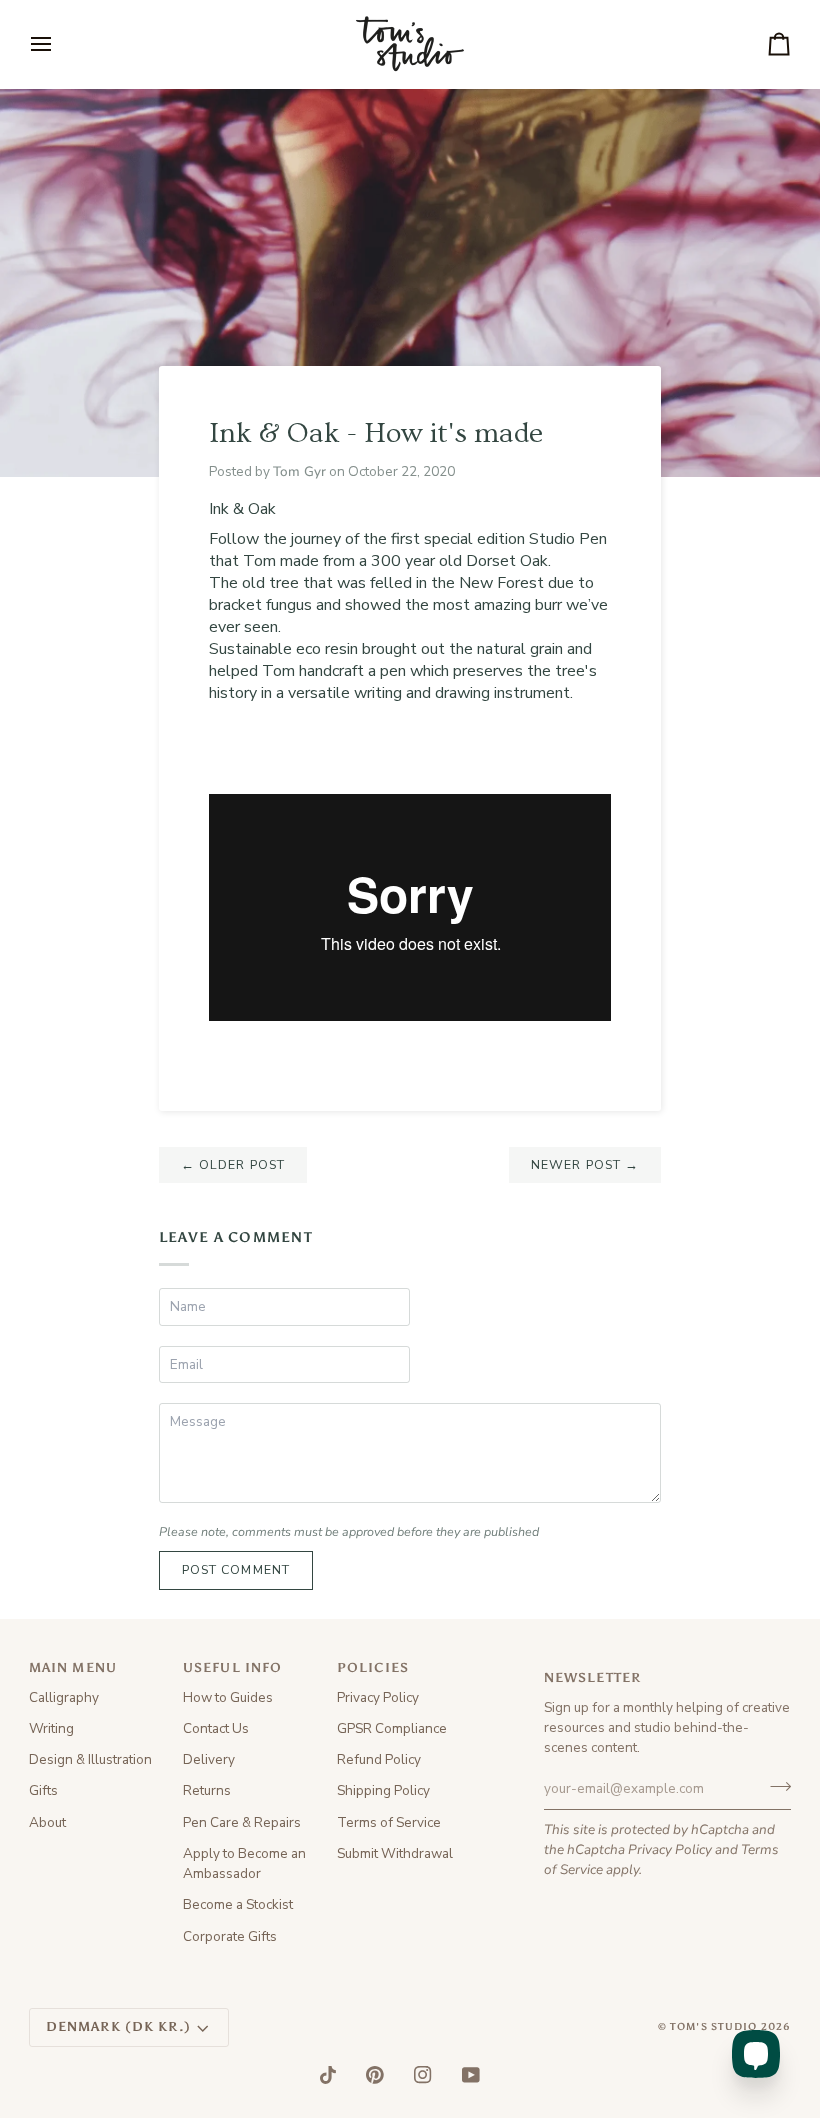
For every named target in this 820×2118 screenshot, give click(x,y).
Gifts (43, 1790)
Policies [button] (373, 1667)
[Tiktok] (328, 2075)
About (47, 1822)
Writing (51, 1728)
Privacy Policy (670, 1849)
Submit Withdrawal (395, 1853)
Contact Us (216, 1728)
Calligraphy (64, 1697)
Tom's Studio (714, 2027)
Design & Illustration (90, 1759)
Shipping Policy (383, 1790)
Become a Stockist (238, 1904)
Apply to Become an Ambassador (244, 1863)
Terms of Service (389, 1822)
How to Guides (228, 1697)
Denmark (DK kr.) (118, 2026)
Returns (207, 1790)
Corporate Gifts (230, 1936)
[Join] (774, 1786)
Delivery (209, 1759)
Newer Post (585, 1164)
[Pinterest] (375, 2075)
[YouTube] (471, 2075)
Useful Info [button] (232, 1667)
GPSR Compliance (392, 1728)
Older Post (233, 1164)
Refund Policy (379, 1759)
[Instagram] (423, 2075)
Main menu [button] (73, 1667)
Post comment (236, 1569)
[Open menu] (59, 44)
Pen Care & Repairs (242, 1822)
